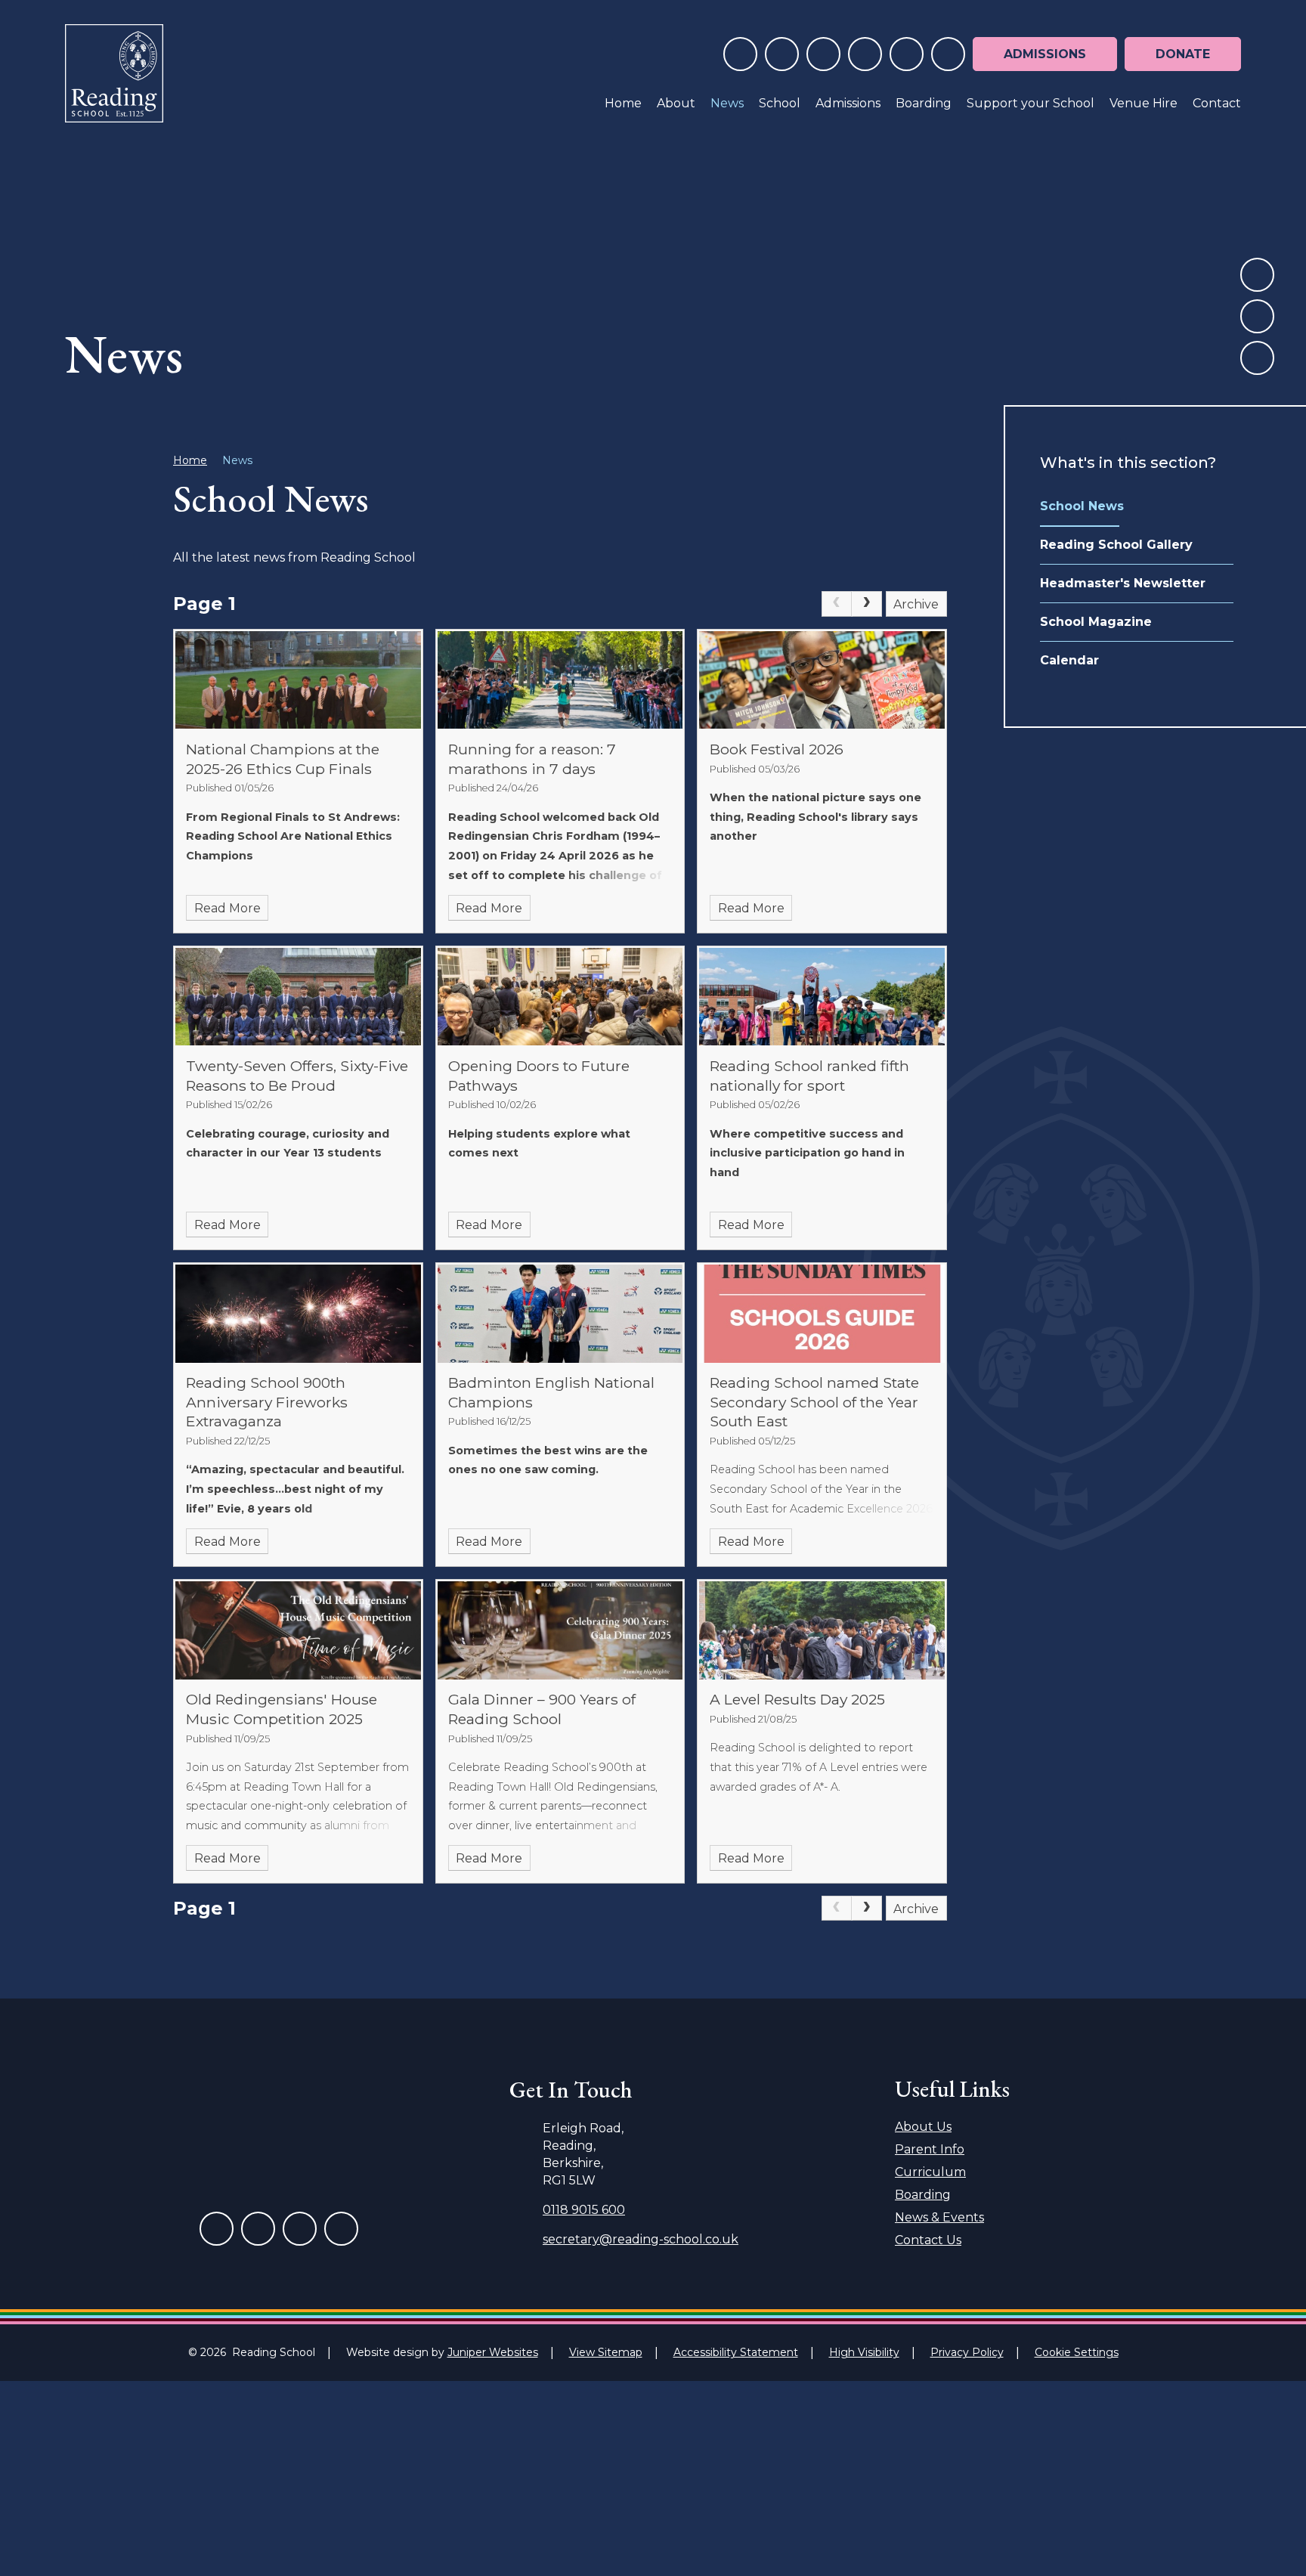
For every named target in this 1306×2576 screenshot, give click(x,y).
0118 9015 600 (584, 2210)
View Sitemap (606, 2352)
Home (190, 460)
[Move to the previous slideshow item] (1257, 275)
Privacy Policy (967, 2352)
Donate (1183, 54)
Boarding (923, 2195)
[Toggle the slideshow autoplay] (1257, 358)
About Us (923, 2127)
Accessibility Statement (736, 2352)
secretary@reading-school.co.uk (641, 2239)
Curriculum (930, 2172)
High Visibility (864, 2352)
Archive (916, 604)
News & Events (939, 2217)
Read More (227, 908)
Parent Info (930, 2149)
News (237, 460)
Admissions (1045, 54)
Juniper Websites (493, 2352)
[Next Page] (867, 604)
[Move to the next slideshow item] (1257, 316)
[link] (837, 604)
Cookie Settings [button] (1077, 2352)
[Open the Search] (948, 54)
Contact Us (928, 2240)
